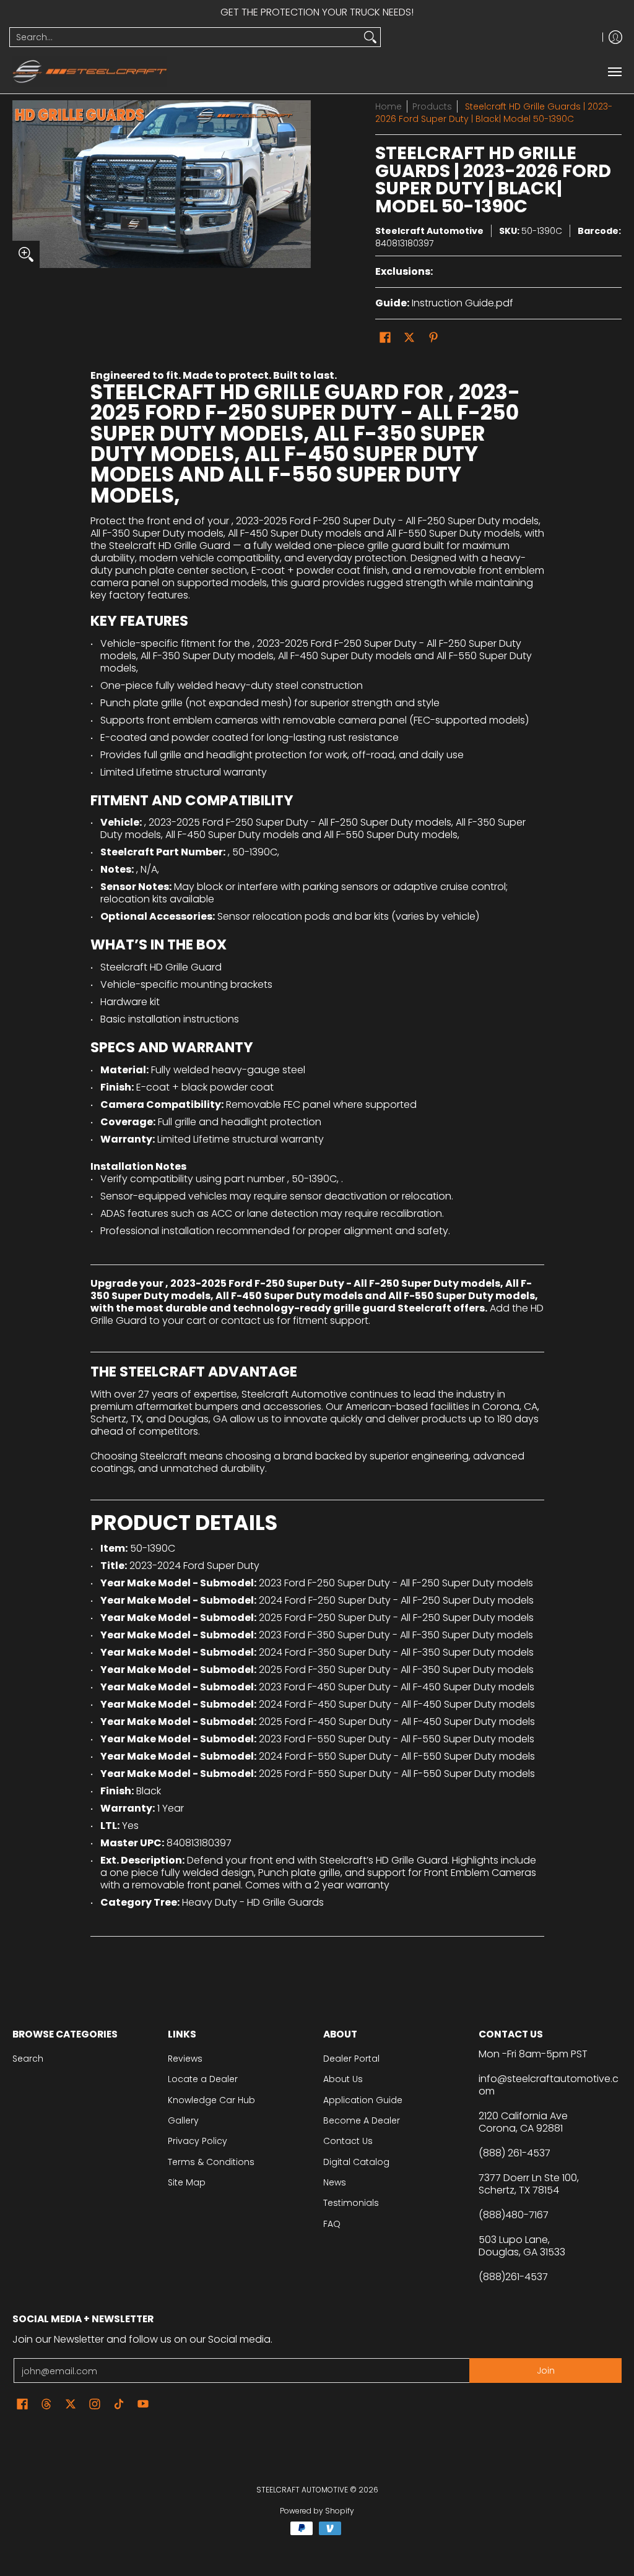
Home (389, 106)
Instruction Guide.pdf (462, 303)
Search (28, 2059)
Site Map (187, 2182)
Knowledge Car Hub (211, 2100)
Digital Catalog (356, 2162)
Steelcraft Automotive (429, 231)
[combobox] (185, 37)
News (335, 2182)
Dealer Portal (351, 2059)
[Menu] (614, 71)
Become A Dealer (362, 2120)
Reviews (185, 2059)
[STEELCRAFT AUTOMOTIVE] (90, 71)
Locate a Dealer (203, 2079)
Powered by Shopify (317, 2511)
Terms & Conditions (211, 2162)
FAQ (332, 2224)
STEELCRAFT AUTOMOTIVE (302, 2490)
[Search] (370, 37)
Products (432, 106)
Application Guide (363, 2100)
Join (546, 2371)
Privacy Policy (198, 2141)
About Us (343, 2079)
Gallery (183, 2120)
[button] (385, 338)
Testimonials (351, 2203)
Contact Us (348, 2141)
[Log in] (615, 37)
